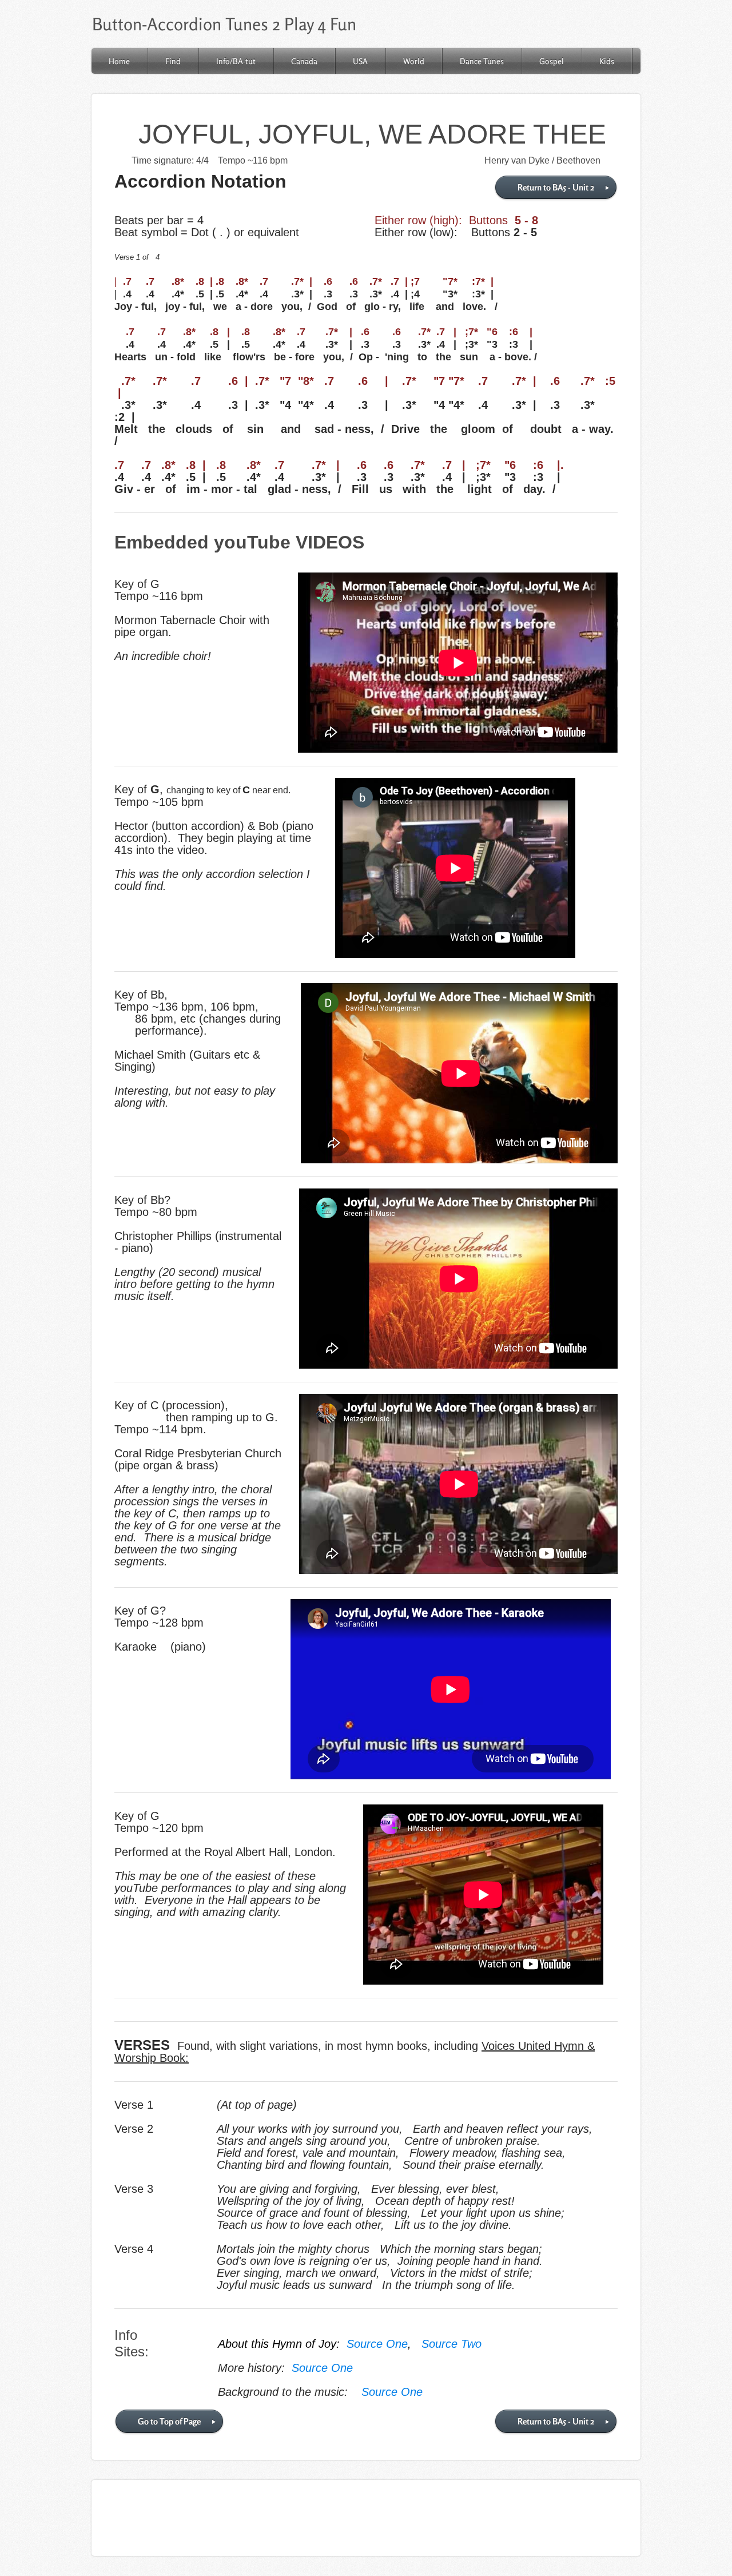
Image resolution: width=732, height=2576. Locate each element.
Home (119, 61)
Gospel (552, 61)
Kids (607, 61)
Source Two (451, 2344)
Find (173, 61)
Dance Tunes (482, 61)
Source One (377, 2344)
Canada (304, 61)
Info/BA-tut (236, 61)
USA (360, 61)
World (414, 61)
